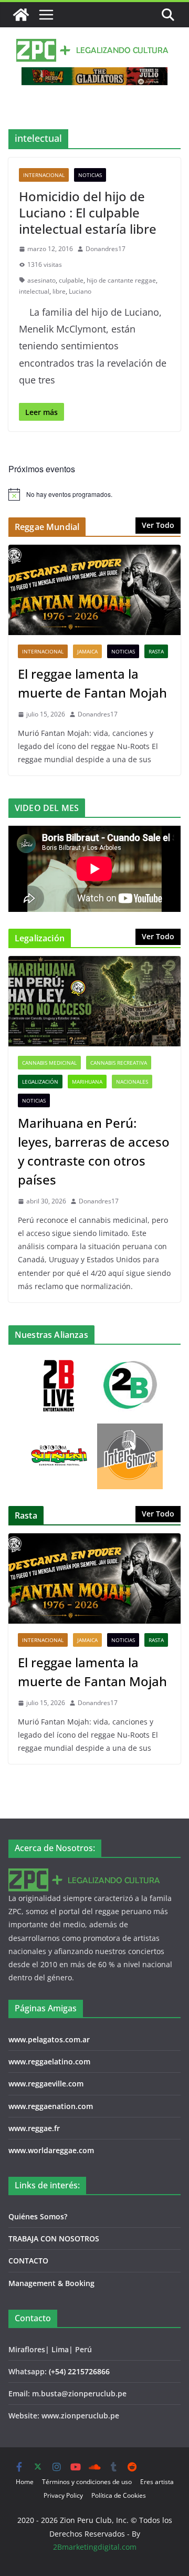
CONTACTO (28, 2261)
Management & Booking (51, 2283)
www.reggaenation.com (51, 2106)
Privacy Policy (63, 2495)
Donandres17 (106, 249)
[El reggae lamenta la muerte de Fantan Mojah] (94, 590)
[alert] (94, 494)
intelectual (34, 291)
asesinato (41, 280)
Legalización (40, 1082)
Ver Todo (158, 525)
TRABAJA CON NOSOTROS (54, 2239)
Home (25, 2482)
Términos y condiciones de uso (87, 2482)
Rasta (156, 651)
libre (59, 291)
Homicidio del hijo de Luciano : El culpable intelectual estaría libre (88, 212)
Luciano (80, 291)
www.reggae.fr (34, 2128)
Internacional (44, 175)
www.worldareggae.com (51, 2150)
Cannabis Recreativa (119, 1063)
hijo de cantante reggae (121, 280)
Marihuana (87, 1082)
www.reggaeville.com (46, 2084)
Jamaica (87, 651)
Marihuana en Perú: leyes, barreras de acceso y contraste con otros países (94, 1151)
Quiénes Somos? (38, 2216)
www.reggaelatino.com (49, 2061)
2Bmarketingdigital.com (95, 2547)
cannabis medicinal (49, 1063)
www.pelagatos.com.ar (49, 2039)
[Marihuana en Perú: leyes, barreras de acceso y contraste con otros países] (94, 1001)
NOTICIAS (90, 175)
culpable (71, 280)
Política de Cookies (119, 2495)
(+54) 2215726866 (79, 2371)
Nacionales (132, 1082)
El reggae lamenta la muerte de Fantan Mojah (92, 683)
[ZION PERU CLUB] (21, 15)
